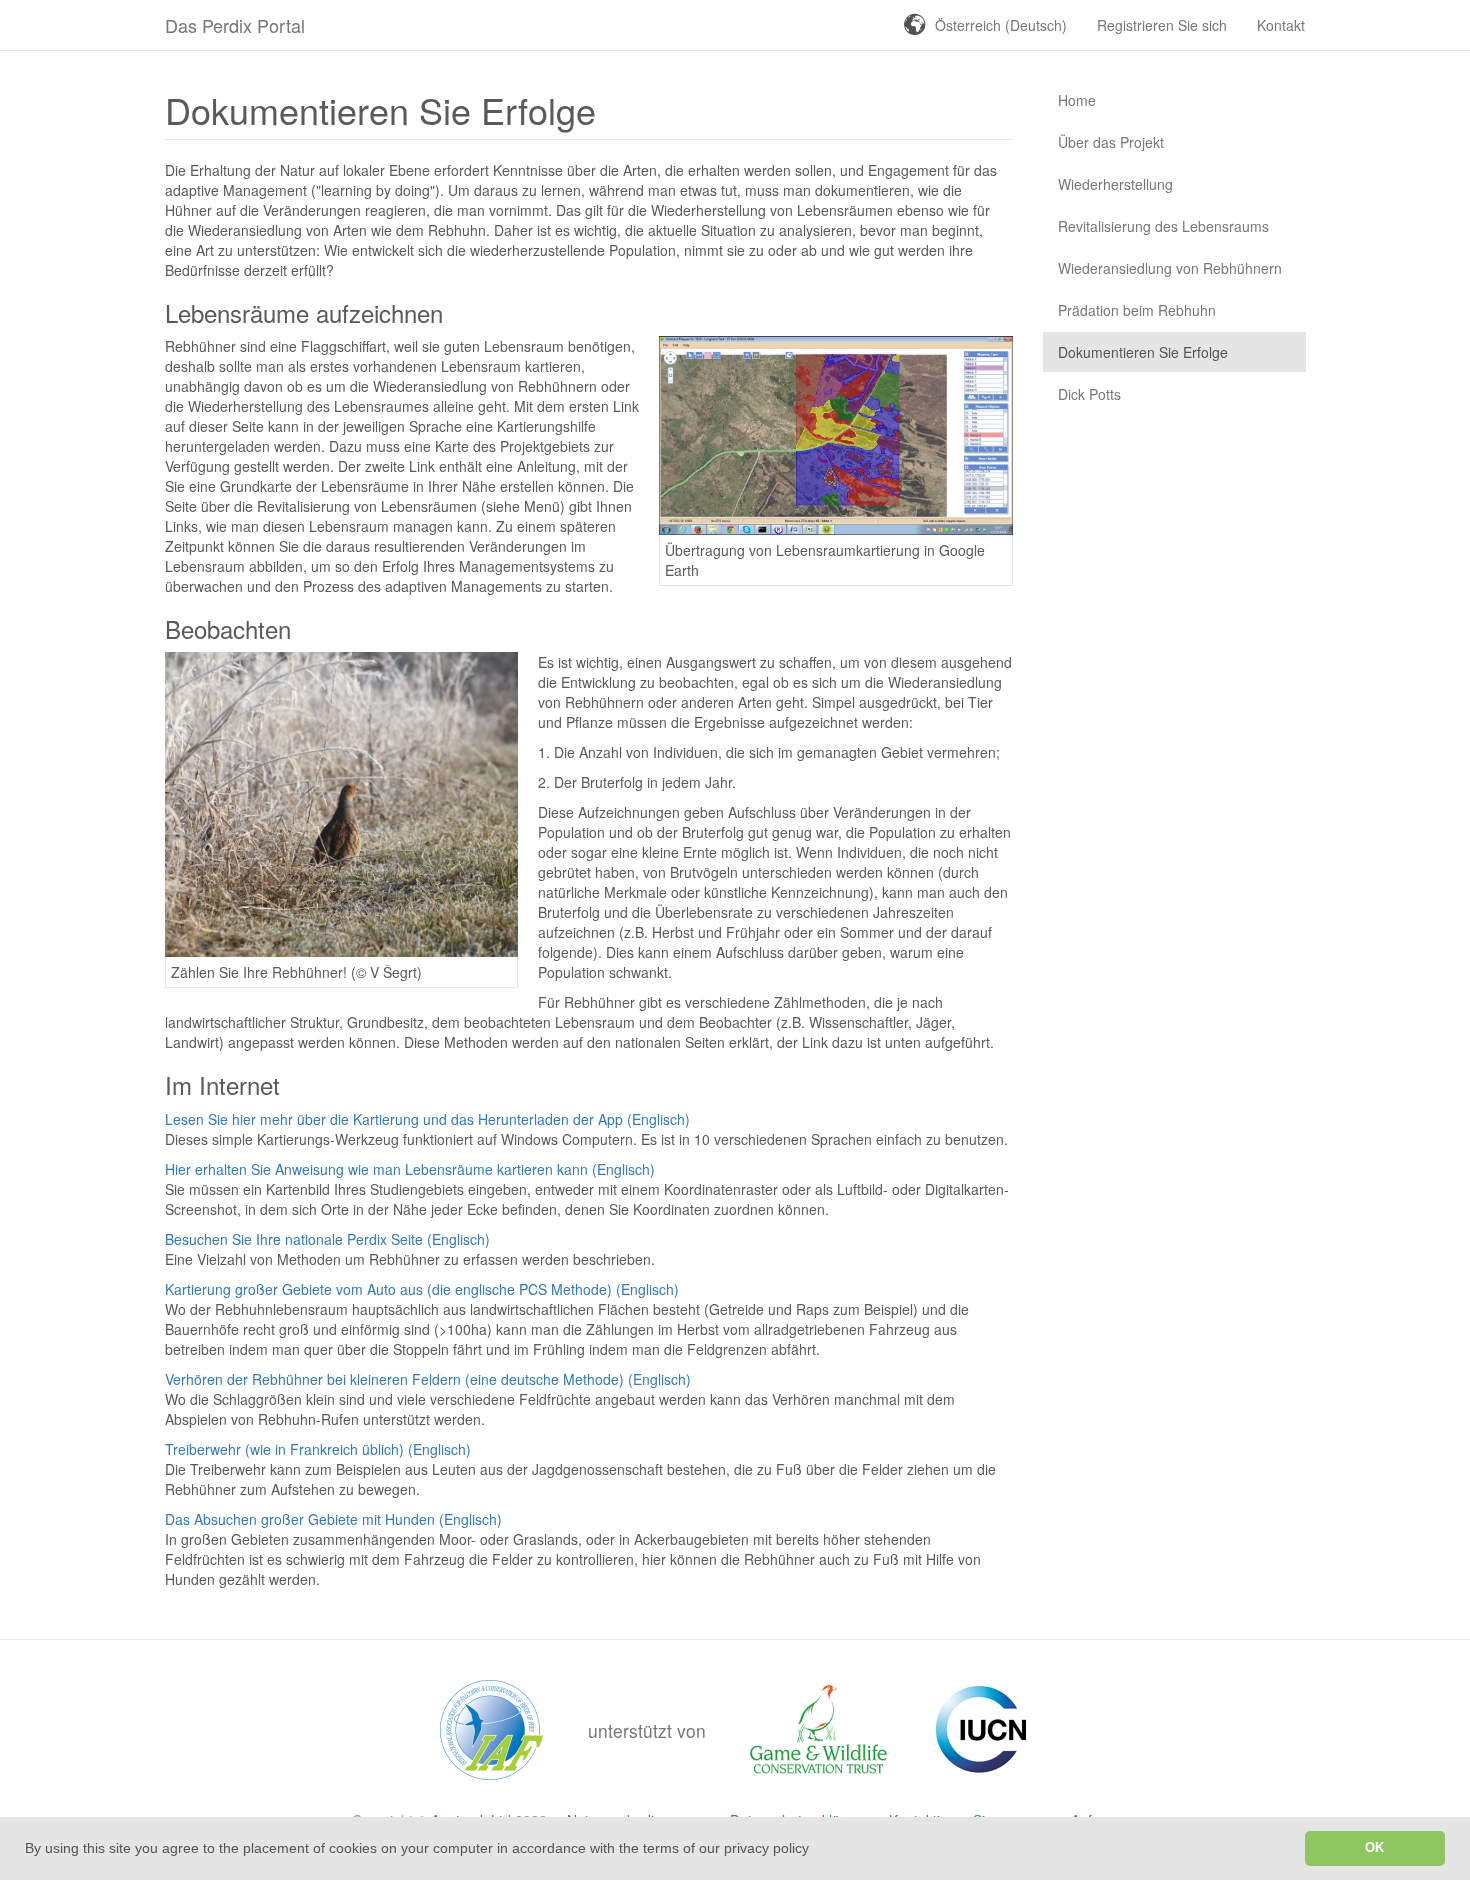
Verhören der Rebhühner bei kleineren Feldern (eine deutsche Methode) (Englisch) (428, 1379)
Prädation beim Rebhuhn (1137, 310)
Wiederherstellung (1115, 184)
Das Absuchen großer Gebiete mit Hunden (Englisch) (333, 1519)
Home (1077, 100)
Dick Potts (1089, 394)
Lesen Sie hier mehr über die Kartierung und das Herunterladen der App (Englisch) (427, 1119)
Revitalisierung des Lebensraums (1163, 226)
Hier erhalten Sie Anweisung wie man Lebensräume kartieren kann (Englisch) (410, 1169)
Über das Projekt (1111, 142)
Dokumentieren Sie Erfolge (1143, 352)
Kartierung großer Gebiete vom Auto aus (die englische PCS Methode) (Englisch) (422, 1289)
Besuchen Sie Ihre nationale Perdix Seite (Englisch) (327, 1239)
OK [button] (1374, 1848)
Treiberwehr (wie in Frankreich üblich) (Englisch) (318, 1449)
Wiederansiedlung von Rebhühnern (1170, 268)
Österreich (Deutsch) (1001, 25)
